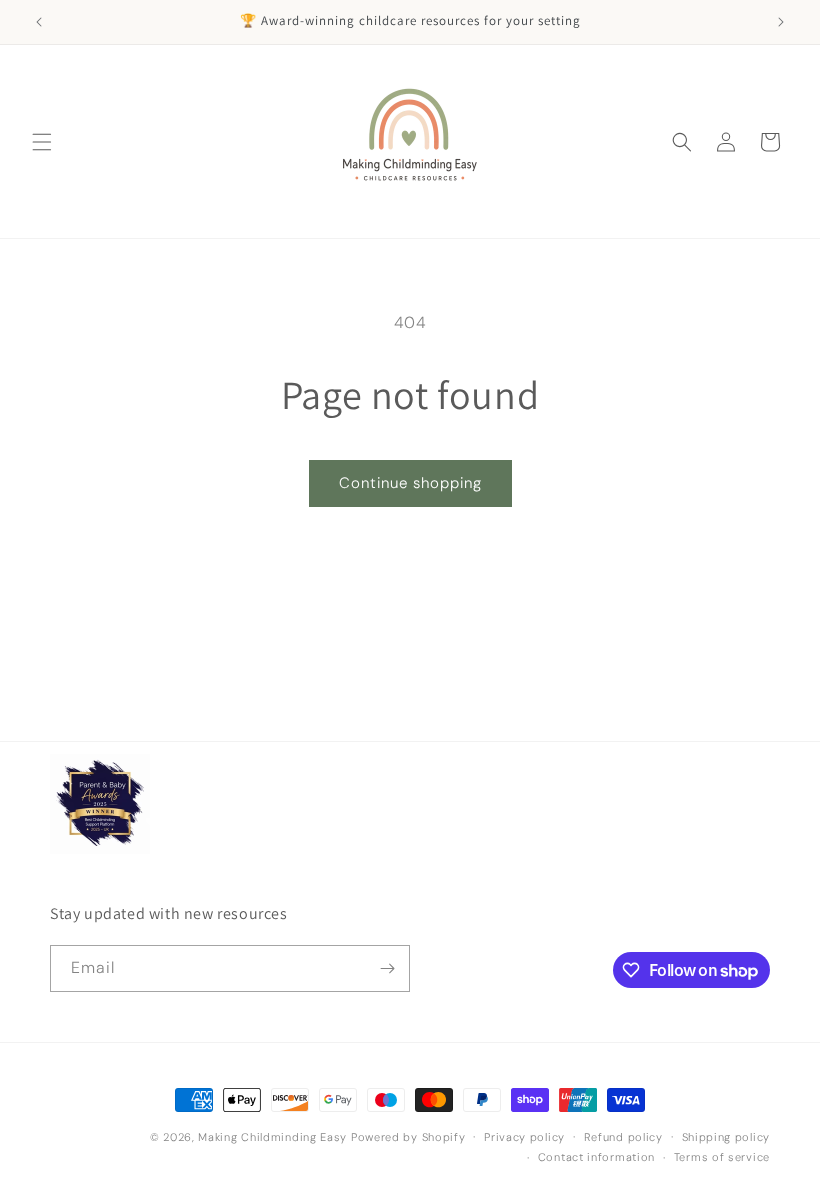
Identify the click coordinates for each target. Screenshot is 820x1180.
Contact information (596, 1157)
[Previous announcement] (39, 22)
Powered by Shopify (408, 1137)
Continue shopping (410, 483)
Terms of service (722, 1157)
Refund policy (623, 1137)
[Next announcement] (781, 22)
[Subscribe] (387, 968)
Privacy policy (524, 1137)
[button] (42, 142)
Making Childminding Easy (272, 1137)
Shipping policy (726, 1137)
